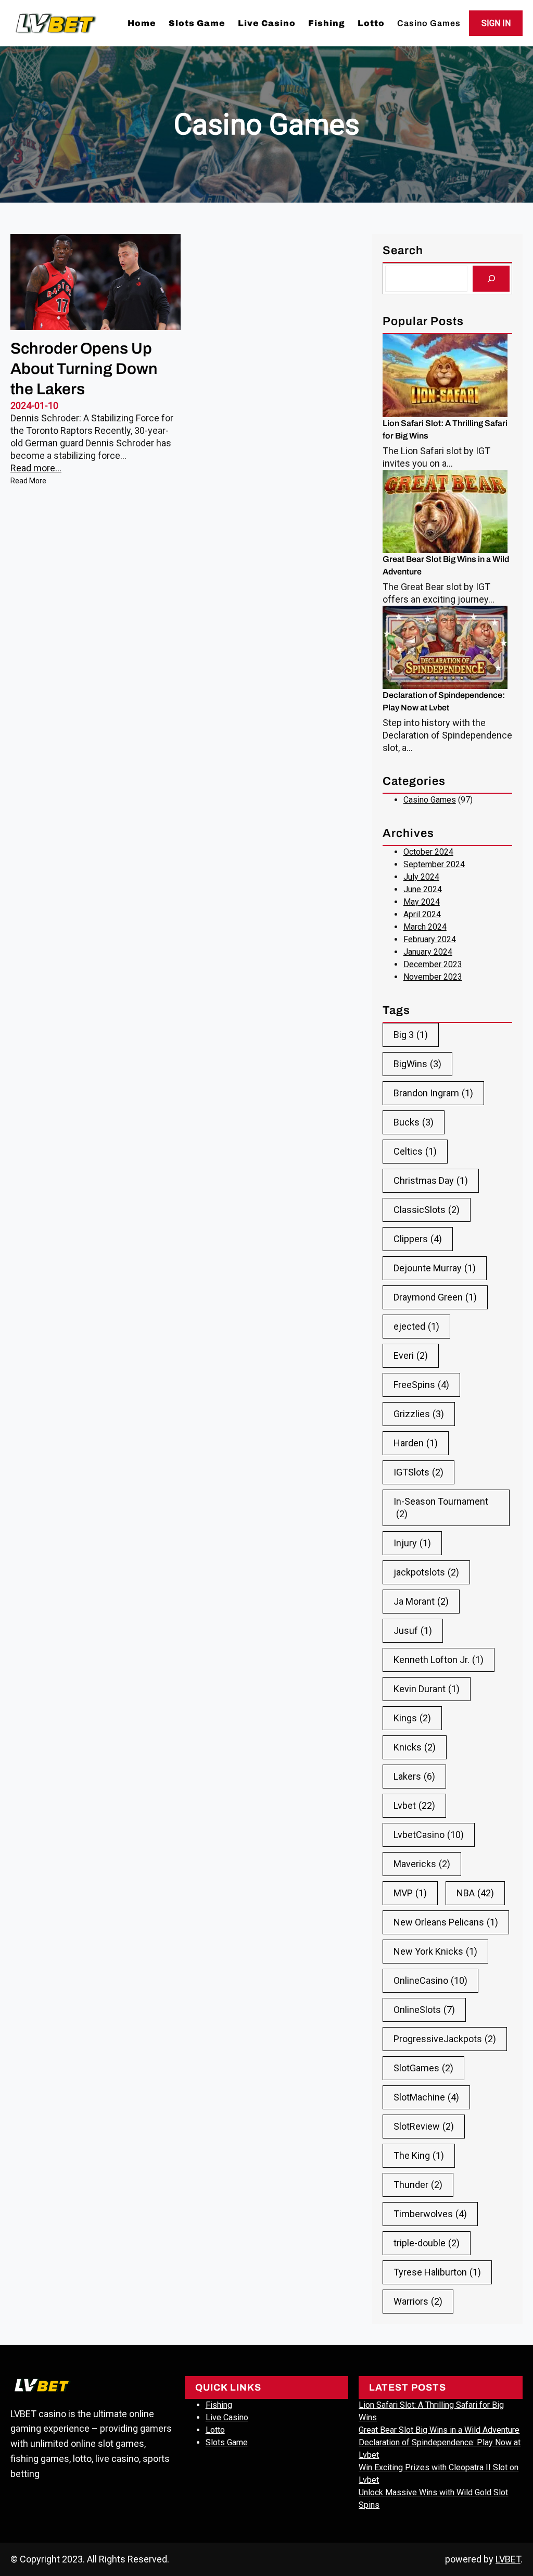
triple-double (427, 2243)
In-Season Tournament (441, 1508)
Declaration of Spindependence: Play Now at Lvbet (444, 701)
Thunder (418, 2185)
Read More (28, 482)
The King (419, 2155)
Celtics (415, 1151)
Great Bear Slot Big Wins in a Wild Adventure (446, 565)
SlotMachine (426, 2097)
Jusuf (413, 1630)
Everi (411, 1355)
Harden (416, 1443)
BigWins (417, 1064)
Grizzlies (419, 1414)
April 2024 (422, 914)
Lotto (215, 2430)
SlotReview (424, 2126)
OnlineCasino (430, 1980)
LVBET (508, 2559)
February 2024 (430, 939)
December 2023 (433, 964)
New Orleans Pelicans (446, 1922)
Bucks (414, 1122)
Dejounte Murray (435, 1268)
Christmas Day (431, 1180)
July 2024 (421, 877)
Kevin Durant (427, 1689)
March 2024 (425, 927)
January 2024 (428, 952)
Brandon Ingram (433, 1093)
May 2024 (422, 902)
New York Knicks (435, 1951)
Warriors (418, 2301)
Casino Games (430, 800)
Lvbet (414, 1805)
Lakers (414, 1776)
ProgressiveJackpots (445, 2039)
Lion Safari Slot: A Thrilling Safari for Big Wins (445, 429)
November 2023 (433, 977)
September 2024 (434, 864)
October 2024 (428, 852)
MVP (410, 1893)
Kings (412, 1718)
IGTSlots (418, 1472)
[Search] (491, 278)
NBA (475, 1893)
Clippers (418, 1239)
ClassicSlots (427, 1210)
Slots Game (227, 2442)
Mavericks (422, 1864)
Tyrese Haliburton (437, 2272)
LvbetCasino (429, 1835)
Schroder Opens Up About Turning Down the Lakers (84, 369)
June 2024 (423, 889)
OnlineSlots (424, 2010)
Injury (412, 1543)
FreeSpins (421, 1385)
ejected (416, 1326)
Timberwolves (430, 2214)
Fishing (219, 2405)
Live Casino (227, 2417)
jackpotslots (426, 1572)
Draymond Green (435, 1297)
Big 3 (411, 1035)
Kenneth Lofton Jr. (439, 1660)
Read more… (36, 468)
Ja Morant (421, 1601)
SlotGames (423, 2068)
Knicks (415, 1747)
